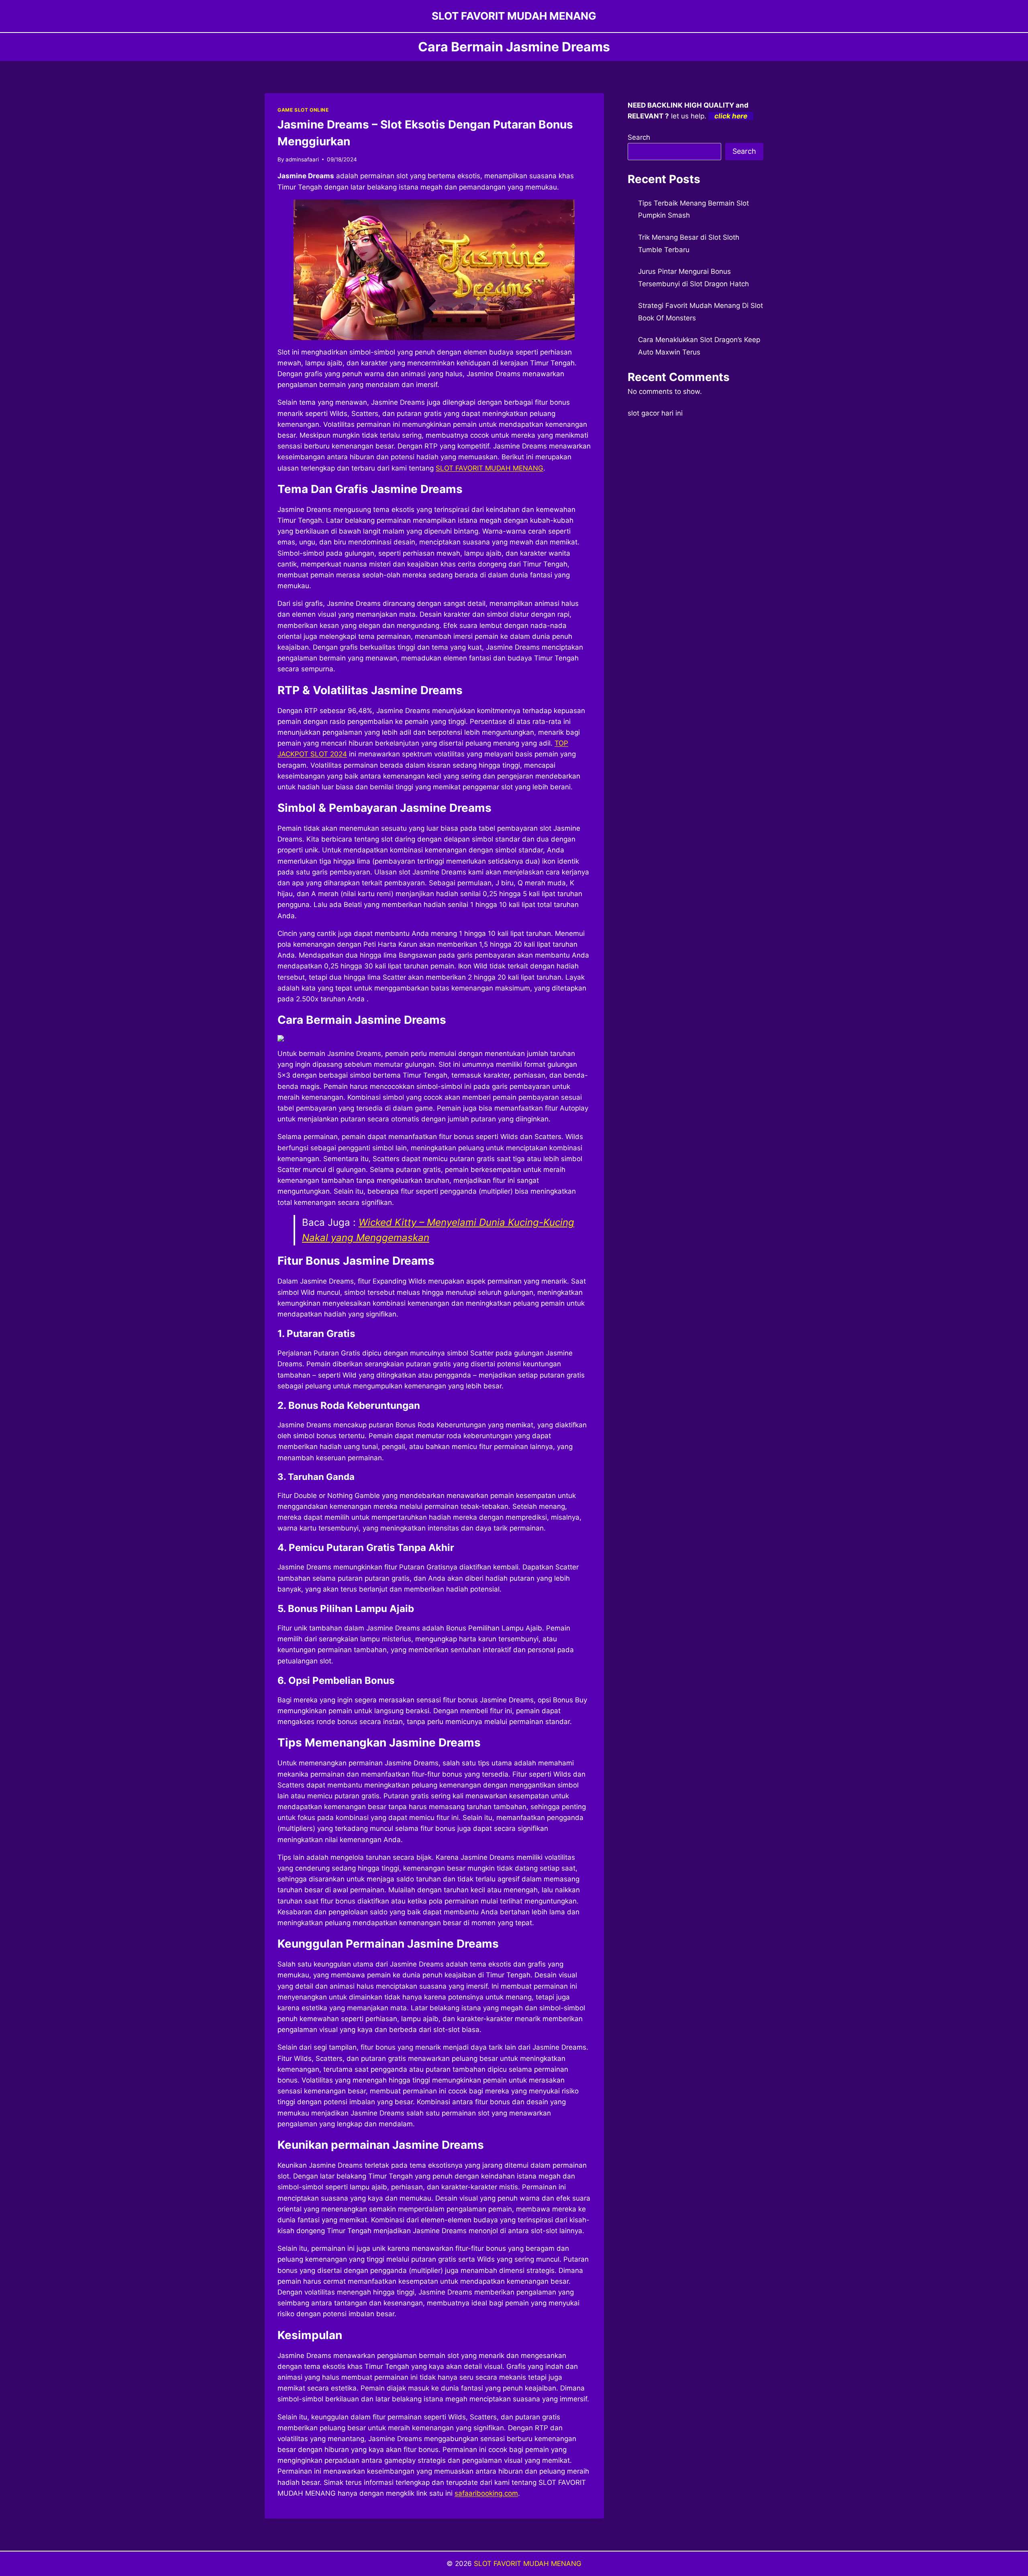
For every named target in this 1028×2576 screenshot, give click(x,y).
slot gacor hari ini (655, 413)
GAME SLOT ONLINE (303, 110)
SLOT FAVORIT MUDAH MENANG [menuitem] (490, 468)
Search (639, 137)
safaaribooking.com (486, 2493)
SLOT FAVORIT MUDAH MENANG (528, 2564)
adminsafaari (302, 159)
